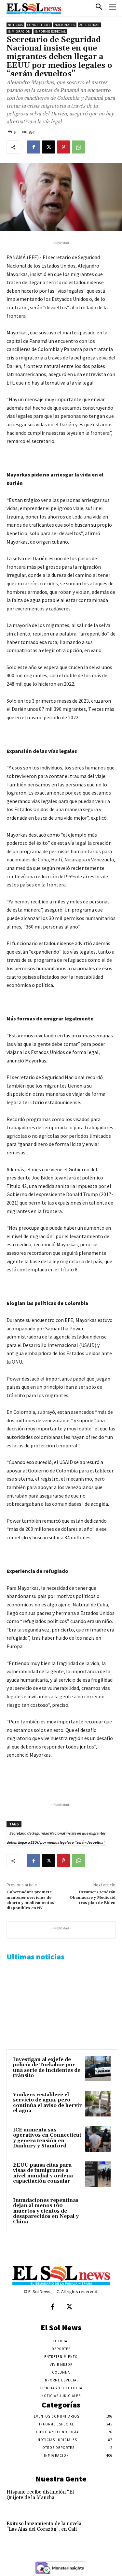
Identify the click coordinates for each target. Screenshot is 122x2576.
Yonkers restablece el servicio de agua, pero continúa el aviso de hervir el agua (47, 2103)
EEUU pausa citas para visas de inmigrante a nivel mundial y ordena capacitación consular (43, 2173)
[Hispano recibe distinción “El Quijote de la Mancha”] (105, 2499)
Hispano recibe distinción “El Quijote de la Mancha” (40, 2495)
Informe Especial (50, 31)
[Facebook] (34, 147)
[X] (48, 147)
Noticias (15, 25)
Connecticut (39, 25)
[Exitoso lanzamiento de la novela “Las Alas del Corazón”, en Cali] (105, 2531)
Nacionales (65, 25)
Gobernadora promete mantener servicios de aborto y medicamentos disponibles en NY (30, 1900)
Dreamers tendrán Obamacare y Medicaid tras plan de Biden (93, 1897)
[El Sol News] (34, 9)
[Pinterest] (63, 147)
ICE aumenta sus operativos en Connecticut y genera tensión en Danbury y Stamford (47, 2138)
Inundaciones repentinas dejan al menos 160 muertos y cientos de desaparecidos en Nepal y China (46, 2211)
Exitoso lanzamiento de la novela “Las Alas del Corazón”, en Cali (44, 2526)
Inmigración (19, 31)
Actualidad (89, 25)
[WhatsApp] (78, 147)
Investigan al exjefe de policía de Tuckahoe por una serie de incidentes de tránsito (47, 2068)
